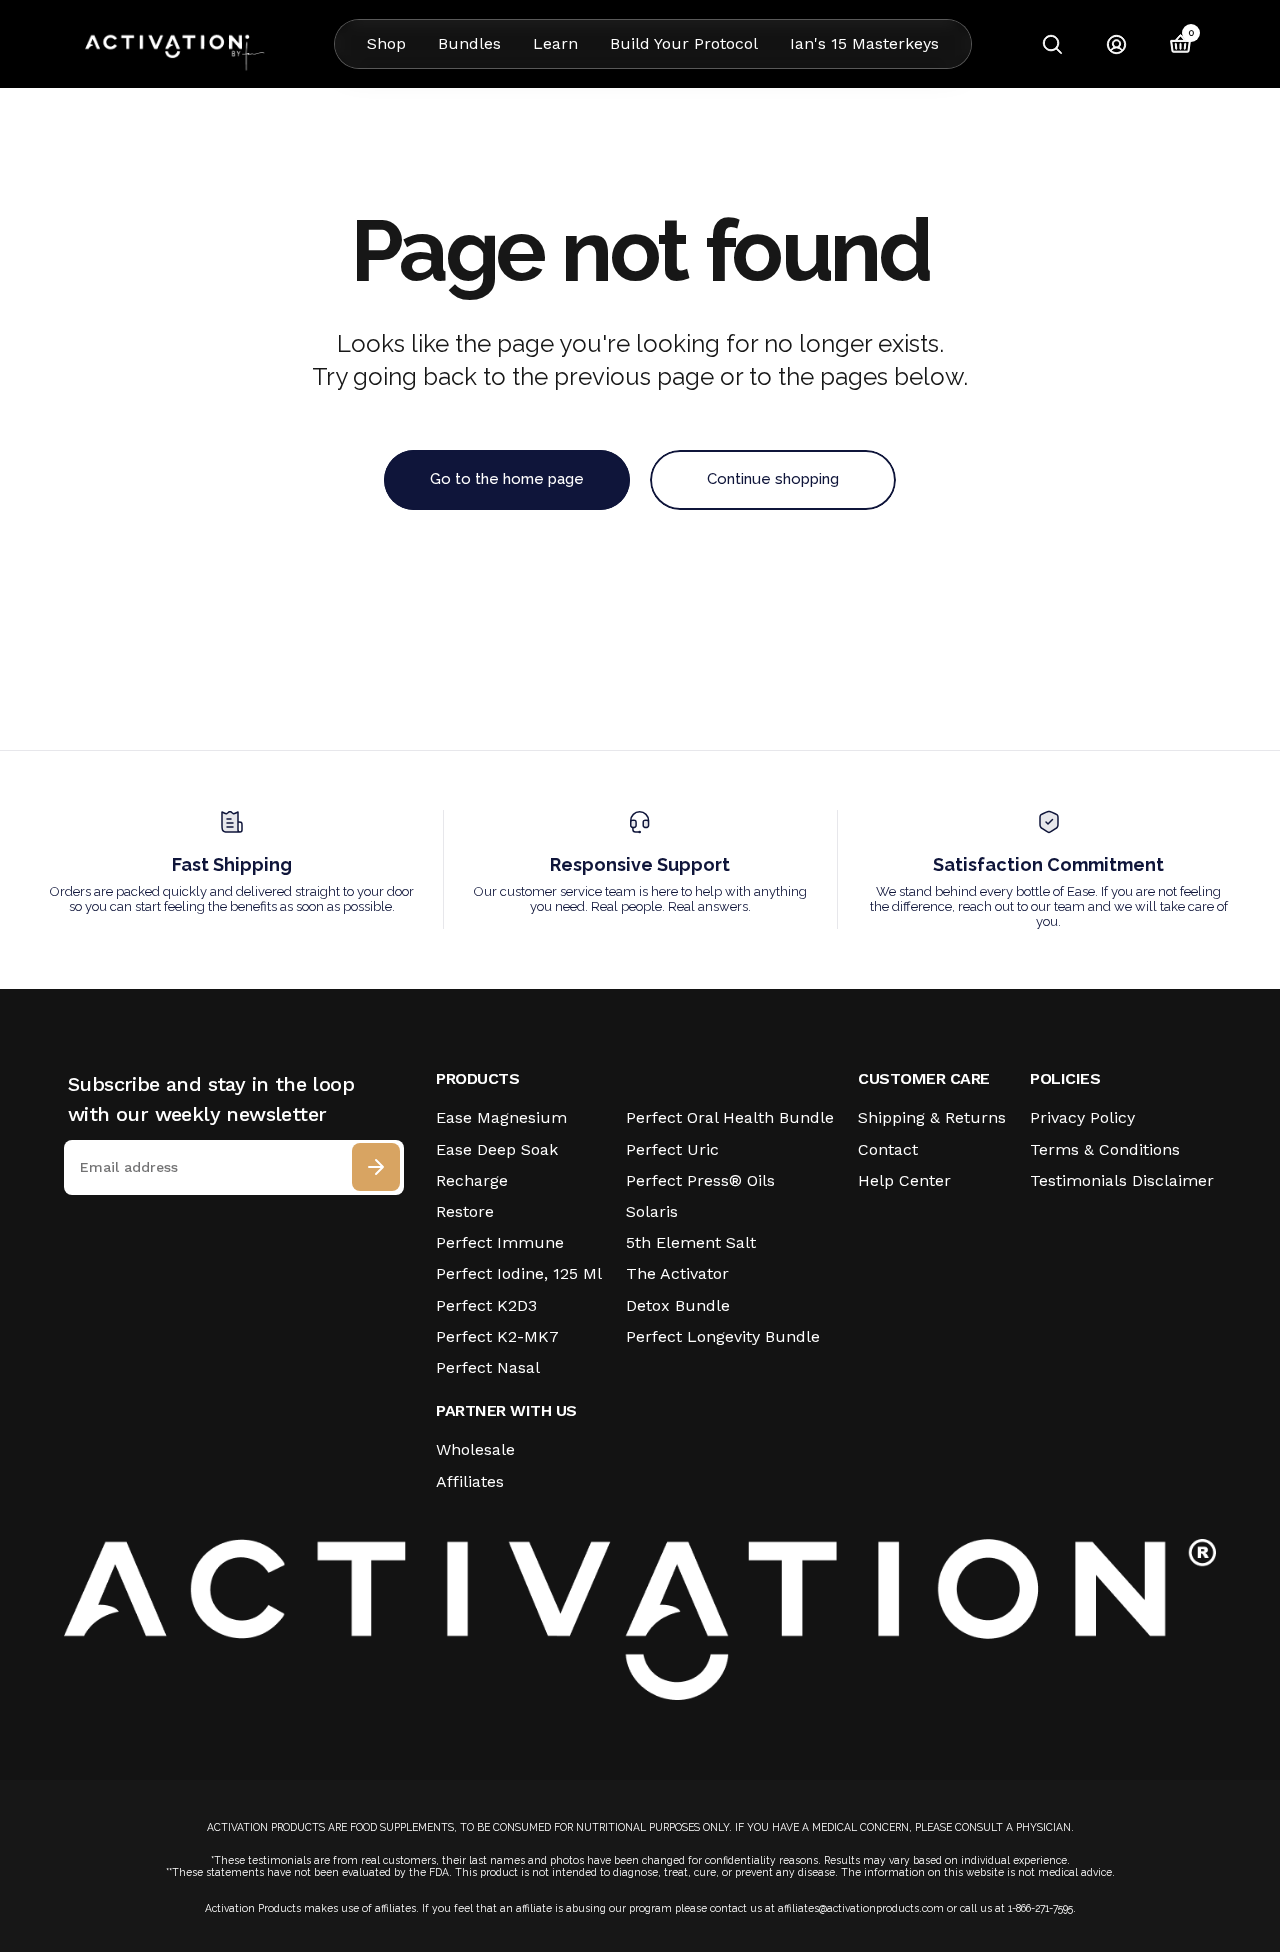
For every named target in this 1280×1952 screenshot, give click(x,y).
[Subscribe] (376, 1167)
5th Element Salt (691, 1242)
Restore (465, 1211)
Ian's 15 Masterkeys (864, 43)
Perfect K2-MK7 (497, 1336)
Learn (555, 43)
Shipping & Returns (932, 1117)
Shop (386, 43)
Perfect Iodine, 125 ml (519, 1273)
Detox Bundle (678, 1305)
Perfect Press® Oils (700, 1180)
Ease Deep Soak (497, 1149)
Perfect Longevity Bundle (723, 1336)
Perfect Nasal (488, 1367)
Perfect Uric (672, 1149)
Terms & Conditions (1105, 1149)
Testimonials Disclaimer (1122, 1180)
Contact (888, 1149)
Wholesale (475, 1449)
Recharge (472, 1180)
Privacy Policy (1082, 1117)
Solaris (652, 1211)
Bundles (469, 43)
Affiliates (470, 1481)
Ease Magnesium (501, 1117)
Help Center (904, 1180)
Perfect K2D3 (486, 1305)
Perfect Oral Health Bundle (730, 1117)
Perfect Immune (500, 1242)
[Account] (1116, 44)
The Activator (677, 1273)
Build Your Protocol (684, 43)
